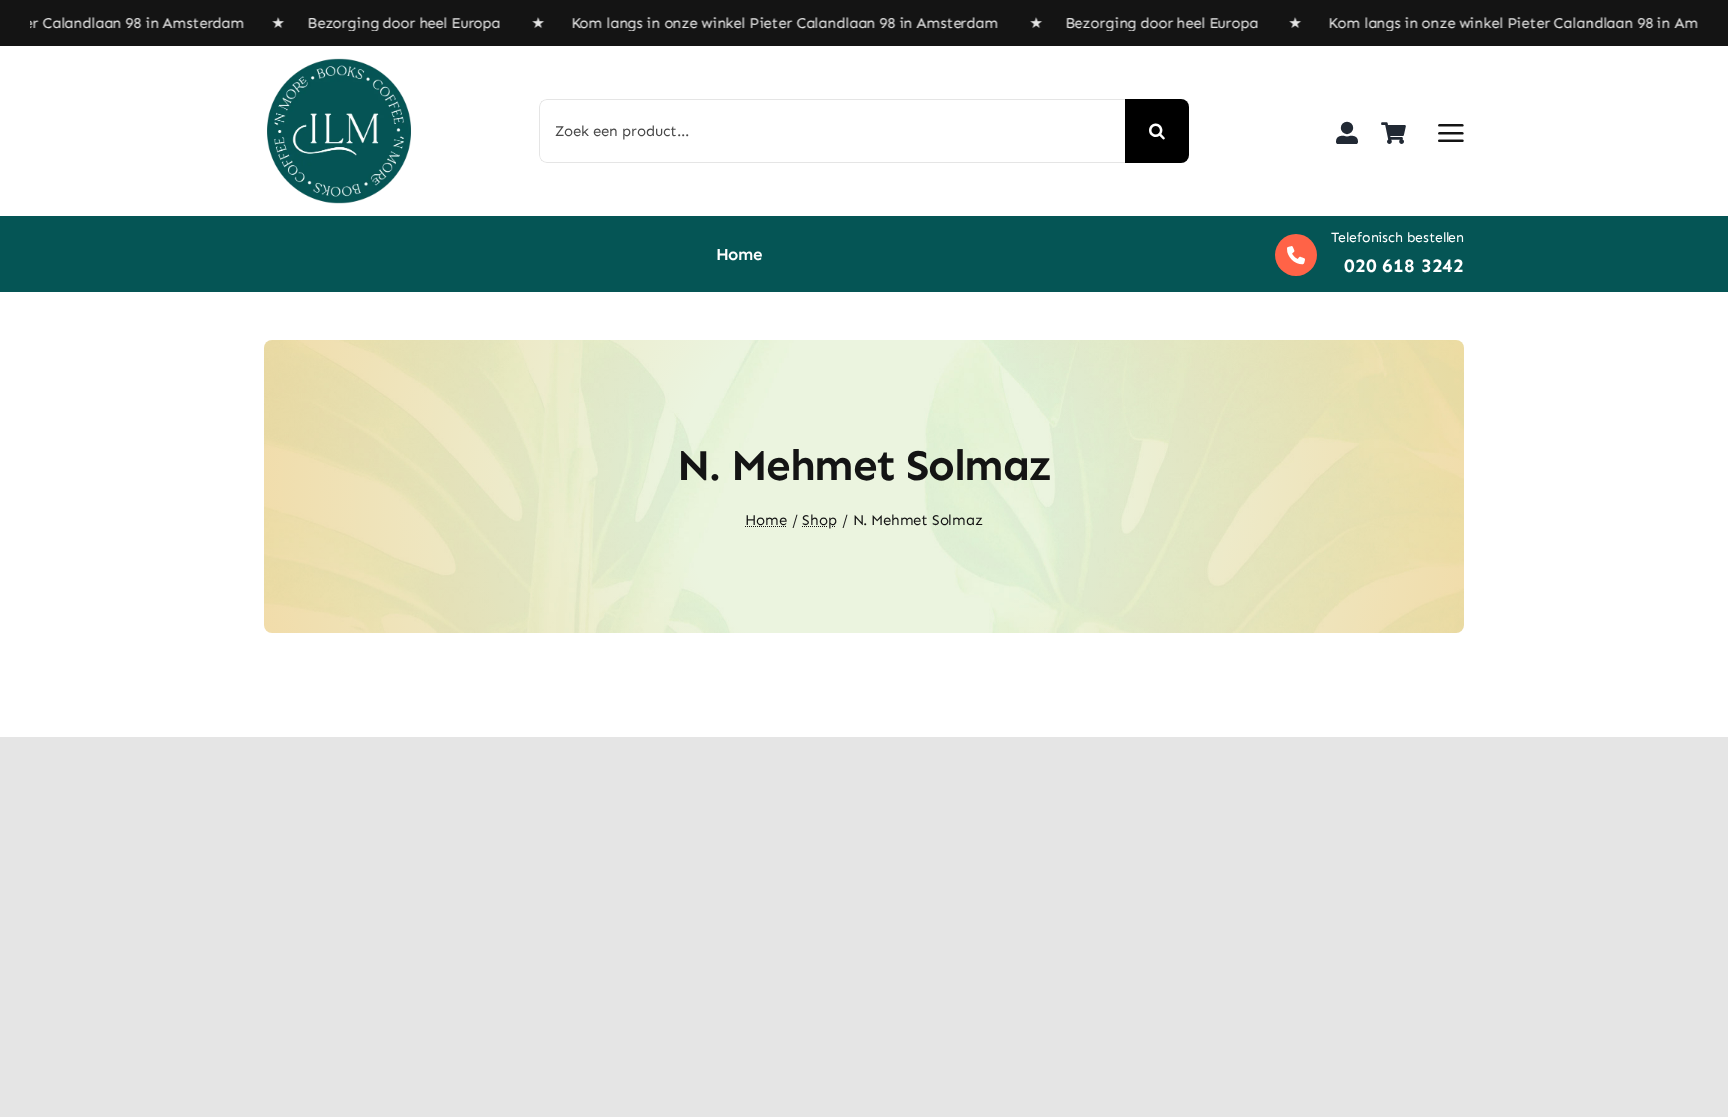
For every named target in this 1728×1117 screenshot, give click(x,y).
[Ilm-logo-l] (339, 66)
